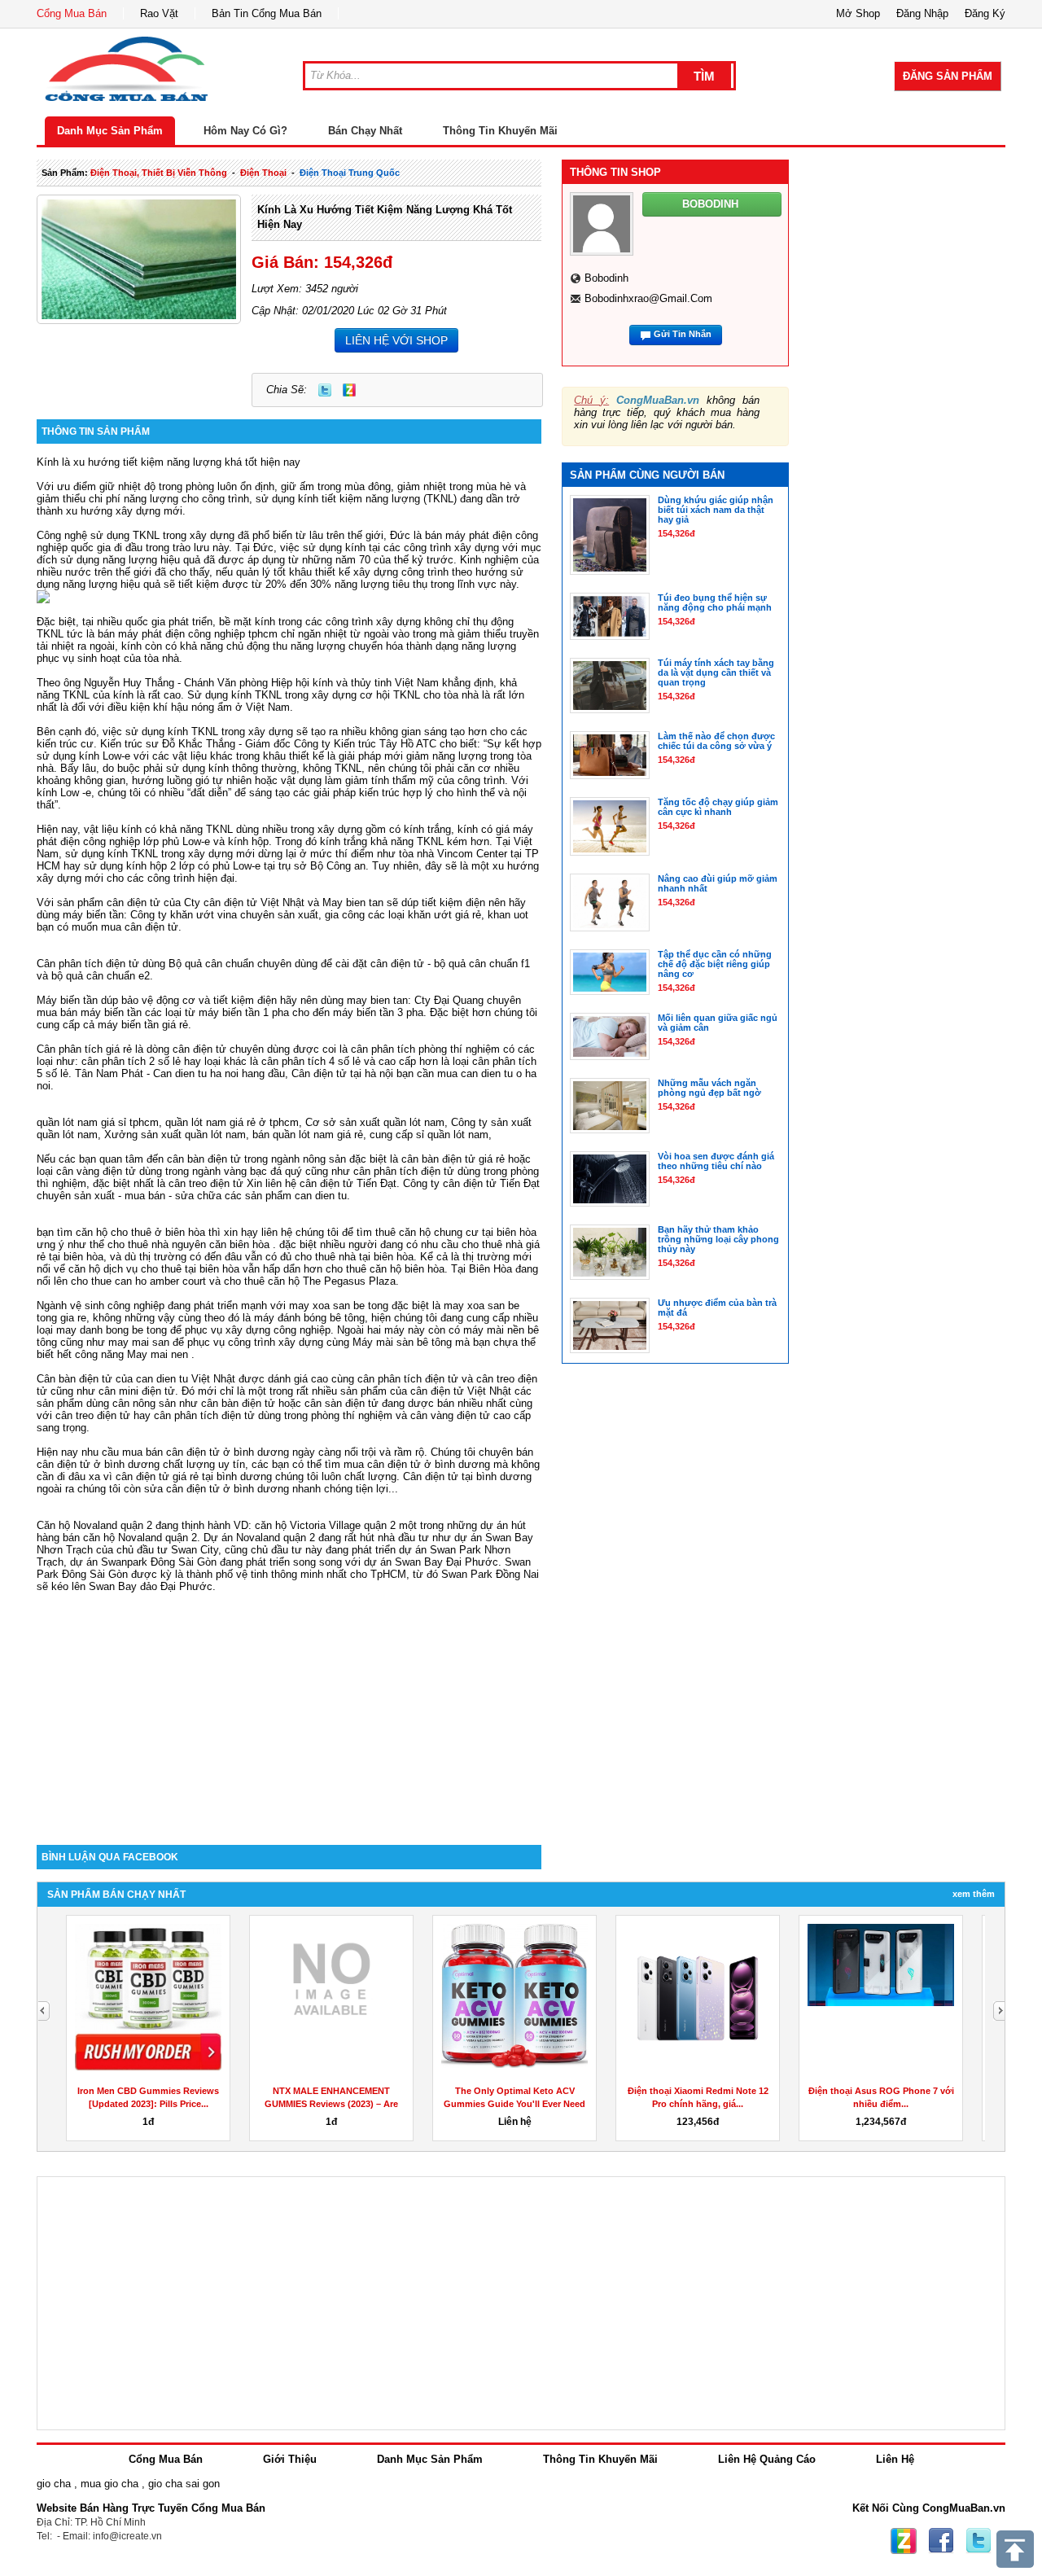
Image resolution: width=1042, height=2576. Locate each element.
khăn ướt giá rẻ (444, 915)
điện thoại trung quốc (350, 173)
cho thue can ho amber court (138, 1281)
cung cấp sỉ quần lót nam (429, 1135)
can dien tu (321, 1196)
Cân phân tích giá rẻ (84, 1049)
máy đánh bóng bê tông (309, 1318)
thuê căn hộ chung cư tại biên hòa (456, 1232)
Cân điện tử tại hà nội (342, 1073)
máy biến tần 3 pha (378, 1012)
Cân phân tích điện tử (88, 964)
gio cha (54, 2484)
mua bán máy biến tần (89, 1012)
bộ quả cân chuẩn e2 (101, 976)
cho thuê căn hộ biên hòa (385, 1269)
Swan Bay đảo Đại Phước (151, 1586)
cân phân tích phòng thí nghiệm (425, 1049)
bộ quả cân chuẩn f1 (482, 964)
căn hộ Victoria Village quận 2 (325, 1525)
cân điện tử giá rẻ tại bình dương (194, 1476)
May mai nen (158, 1354)
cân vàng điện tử (96, 1171)
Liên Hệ (895, 2459)
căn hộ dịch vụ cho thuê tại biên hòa (154, 1269)
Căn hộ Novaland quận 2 (94, 1525)
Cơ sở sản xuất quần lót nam (375, 1122)
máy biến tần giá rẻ (143, 1025)
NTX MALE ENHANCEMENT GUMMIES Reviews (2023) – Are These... (331, 2104)
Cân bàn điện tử (74, 1379)
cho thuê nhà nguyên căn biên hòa (188, 1244)
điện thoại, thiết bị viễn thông (159, 173)
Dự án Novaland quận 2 (259, 1538)
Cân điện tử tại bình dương (467, 1476)
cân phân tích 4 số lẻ (311, 1061)
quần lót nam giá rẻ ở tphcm (232, 1122)
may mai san (139, 1342)
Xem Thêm (974, 1894)
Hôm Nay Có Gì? (245, 131)
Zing (349, 390)
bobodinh (606, 278)
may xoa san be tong (339, 1306)
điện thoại (263, 173)
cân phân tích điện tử (404, 1171)
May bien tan (353, 902)
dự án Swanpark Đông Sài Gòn (143, 1562)
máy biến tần (93, 915)
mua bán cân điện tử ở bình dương (206, 1452)
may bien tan (377, 1000)
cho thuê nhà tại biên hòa (354, 1257)
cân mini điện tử (137, 1391)
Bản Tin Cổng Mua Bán (267, 13)
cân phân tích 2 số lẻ (133, 1061)
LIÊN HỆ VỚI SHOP (396, 340)
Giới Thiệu (290, 2459)
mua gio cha (109, 2484)
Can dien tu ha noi (196, 1073)
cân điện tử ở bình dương (429, 1464)
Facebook (941, 2541)
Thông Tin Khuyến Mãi (500, 131)
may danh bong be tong (112, 1330)
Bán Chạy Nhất (365, 131)
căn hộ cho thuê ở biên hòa (140, 1232)
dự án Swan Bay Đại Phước (431, 1562)
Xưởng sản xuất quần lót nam (175, 1135)
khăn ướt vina (204, 915)
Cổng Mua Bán (72, 13)
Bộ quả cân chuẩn (211, 964)
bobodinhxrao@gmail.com (648, 298)
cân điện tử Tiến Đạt (491, 1183)
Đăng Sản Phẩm (948, 76)
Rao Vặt (159, 13)
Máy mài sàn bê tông (402, 1342)
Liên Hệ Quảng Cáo (767, 2459)
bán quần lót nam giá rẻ (308, 1135)
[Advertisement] (289, 1706)
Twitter (325, 390)
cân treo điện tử (206, 1183)
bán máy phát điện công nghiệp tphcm (188, 634)
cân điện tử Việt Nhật (461, 1391)
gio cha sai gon (184, 2484)
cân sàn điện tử (341, 1403)
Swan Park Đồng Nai (490, 1574)
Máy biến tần (67, 1000)
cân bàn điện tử (204, 1159)
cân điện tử (134, 902)
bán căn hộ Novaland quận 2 (130, 1538)
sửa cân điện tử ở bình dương (217, 1489)
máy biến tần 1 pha (244, 1012)
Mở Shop (858, 13)
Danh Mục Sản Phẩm (110, 131)
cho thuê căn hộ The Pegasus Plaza (310, 1281)
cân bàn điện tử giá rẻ (453, 1159)
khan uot (508, 915)
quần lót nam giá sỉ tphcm (98, 1122)
